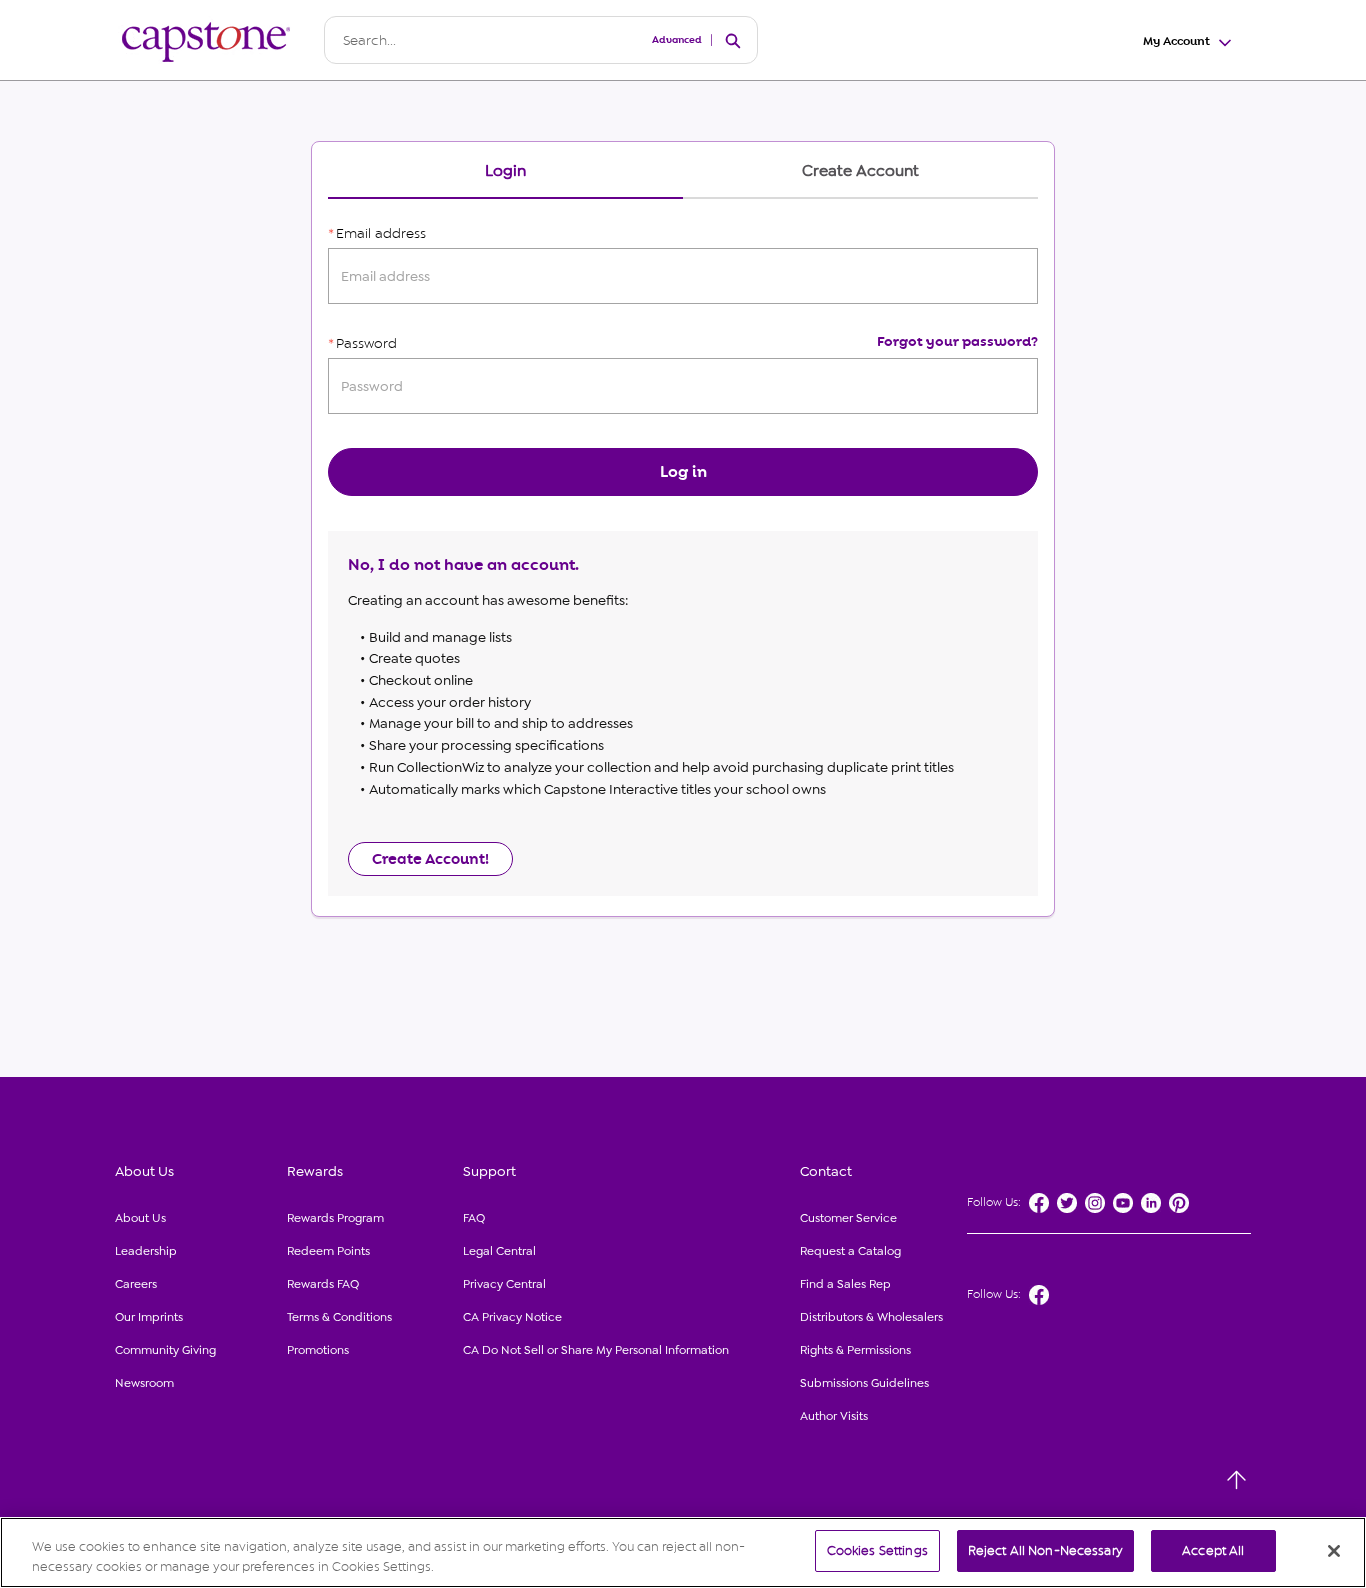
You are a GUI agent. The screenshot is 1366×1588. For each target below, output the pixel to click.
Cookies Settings (877, 1550)
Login (505, 171)
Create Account (860, 171)
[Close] (1334, 1551)
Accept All (1213, 1550)
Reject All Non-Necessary (1045, 1550)
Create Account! (430, 859)
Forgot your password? (957, 341)
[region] (683, 1552)
